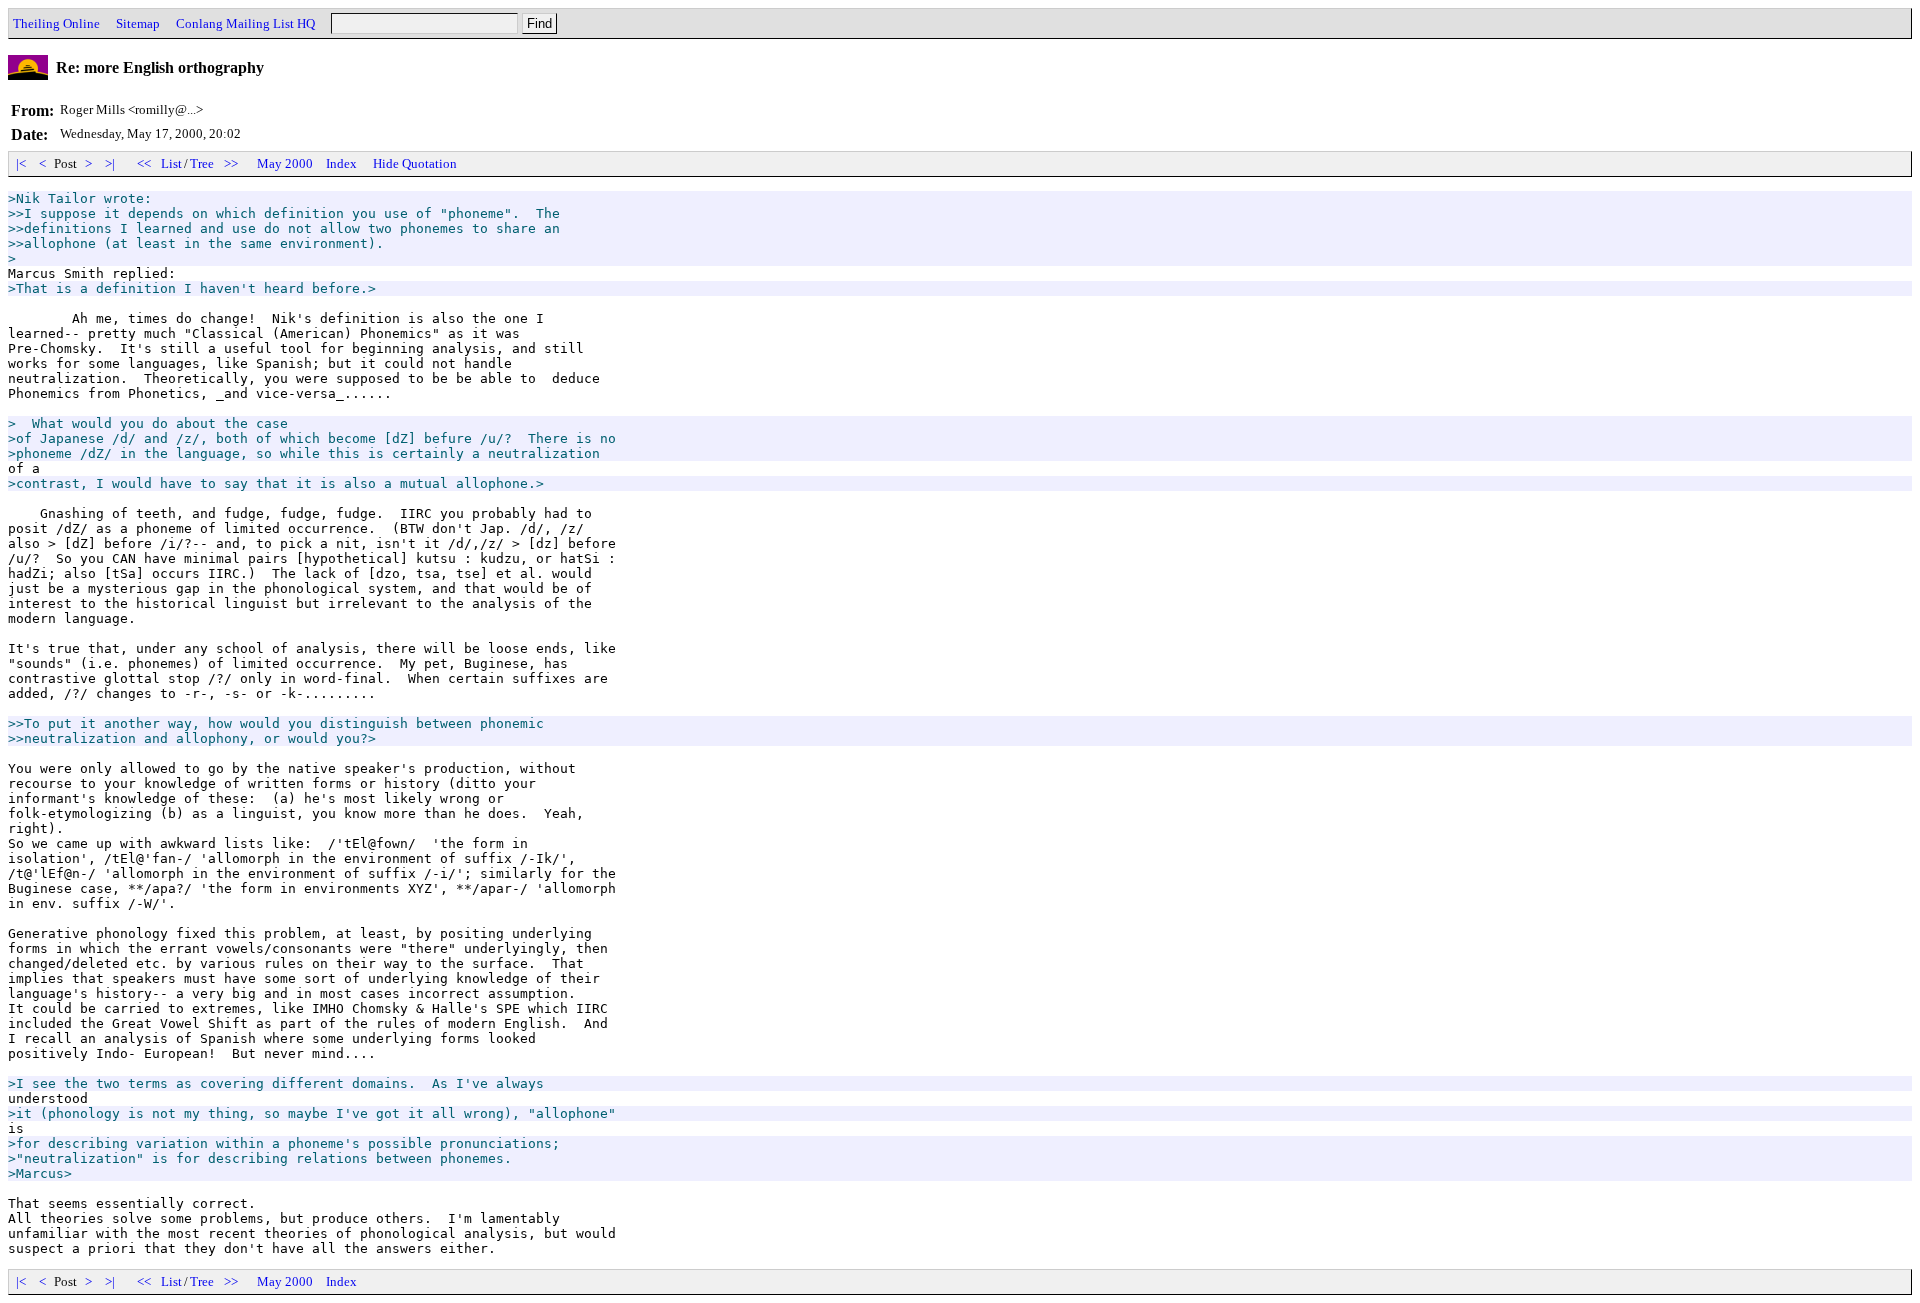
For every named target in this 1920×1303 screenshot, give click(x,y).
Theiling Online (56, 23)
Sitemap (138, 23)
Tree (202, 163)
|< (21, 163)
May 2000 (285, 163)
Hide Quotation (415, 163)
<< (144, 163)
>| (110, 163)
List (171, 163)
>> (231, 163)
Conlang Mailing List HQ (245, 23)
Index (341, 163)
